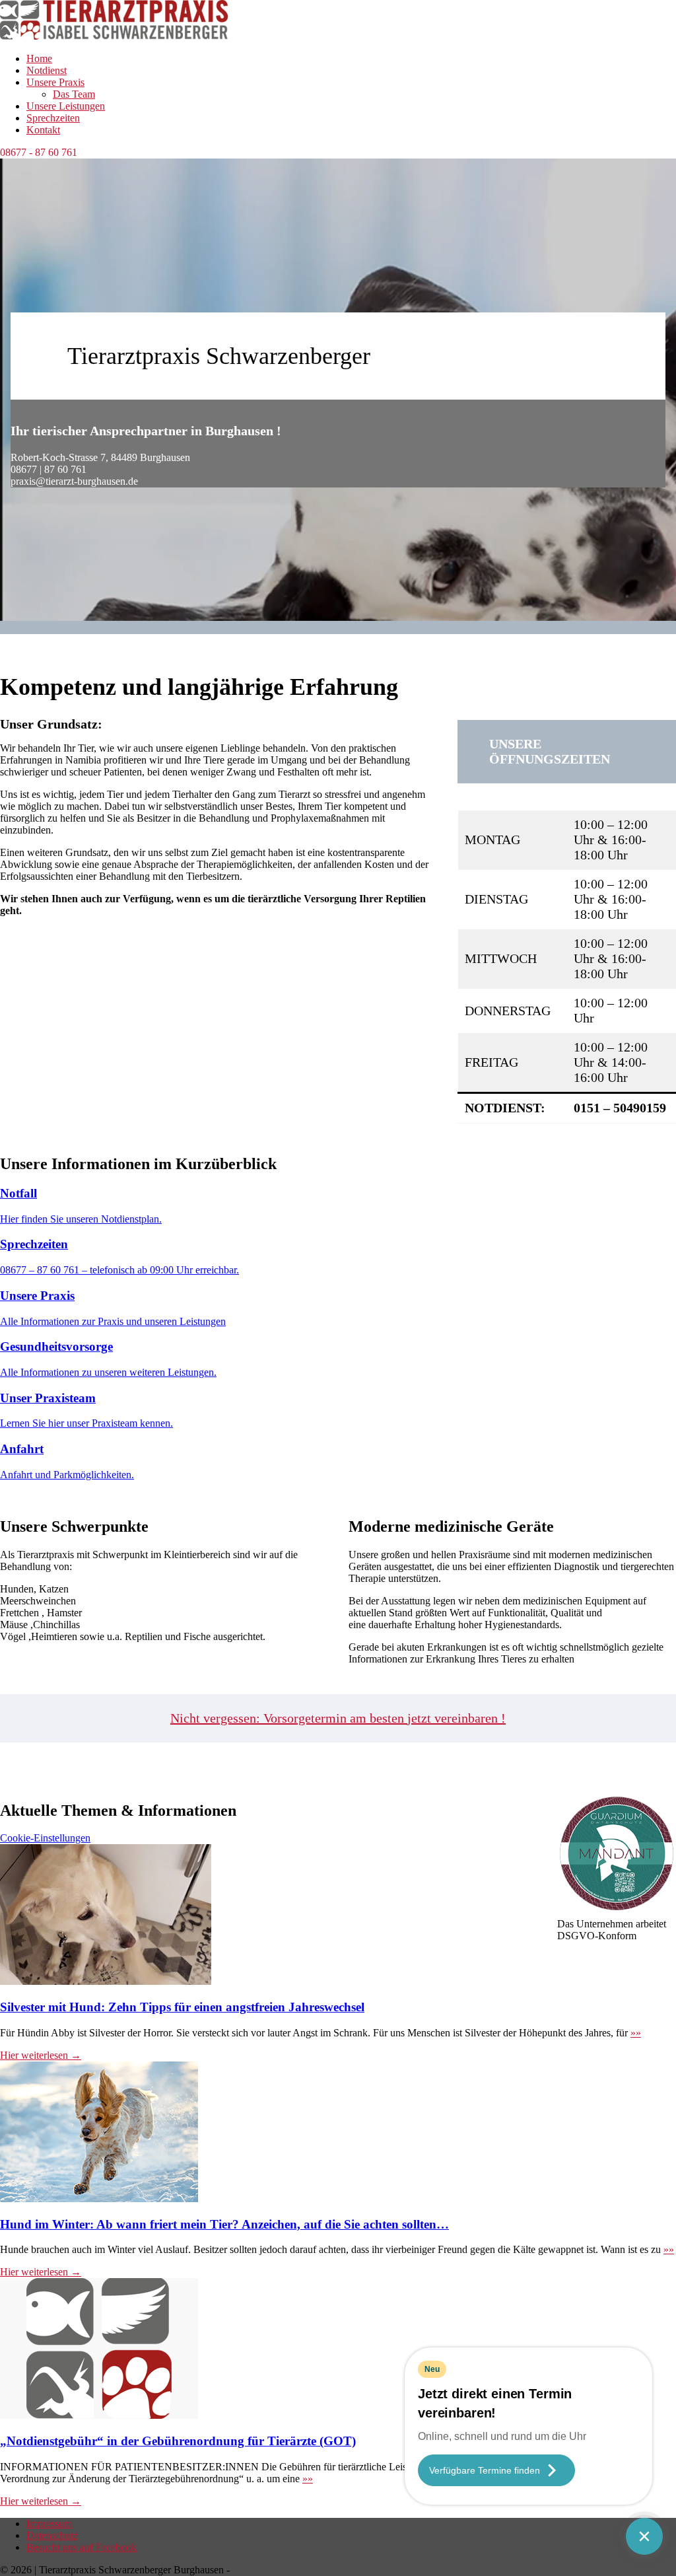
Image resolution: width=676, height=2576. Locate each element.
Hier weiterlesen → (41, 2055)
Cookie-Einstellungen (45, 1838)
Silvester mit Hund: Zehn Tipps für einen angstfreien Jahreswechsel (182, 2007)
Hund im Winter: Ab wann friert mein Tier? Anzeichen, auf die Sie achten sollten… (224, 2224)
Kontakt (43, 130)
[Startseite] (114, 36)
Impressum (49, 2523)
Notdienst (47, 70)
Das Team (74, 94)
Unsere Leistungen (66, 106)
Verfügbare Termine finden (485, 2470)
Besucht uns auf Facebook (82, 2547)
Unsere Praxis (55, 82)
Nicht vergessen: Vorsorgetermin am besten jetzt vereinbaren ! (338, 1718)
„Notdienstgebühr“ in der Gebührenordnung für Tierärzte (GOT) (178, 2441)
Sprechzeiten (53, 118)
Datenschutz (52, 2535)
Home (39, 58)
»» (636, 2033)
